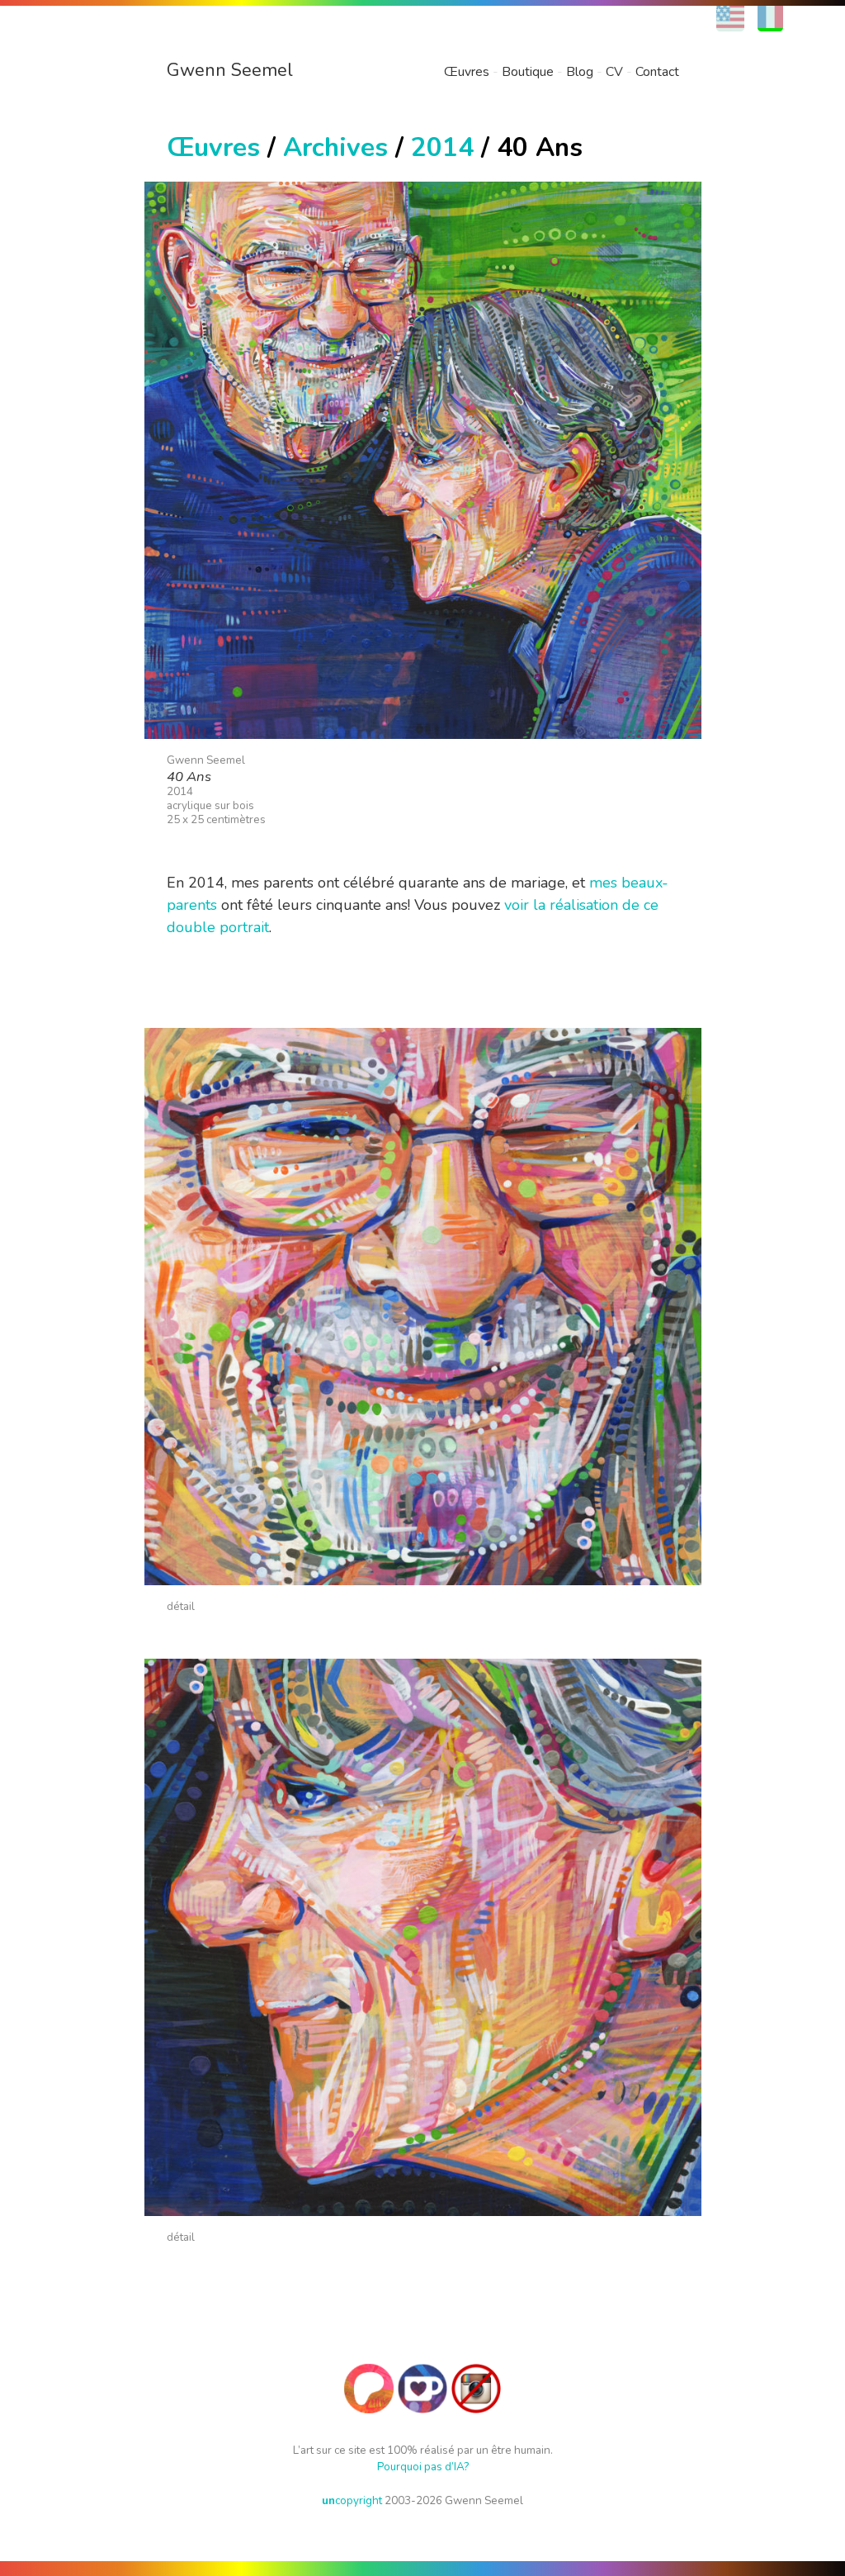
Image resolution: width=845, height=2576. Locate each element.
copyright (352, 2500)
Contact (657, 72)
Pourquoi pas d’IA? (423, 2467)
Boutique (528, 72)
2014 (442, 147)
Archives (335, 147)
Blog (580, 72)
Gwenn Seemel (230, 70)
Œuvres (467, 72)
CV (614, 72)
